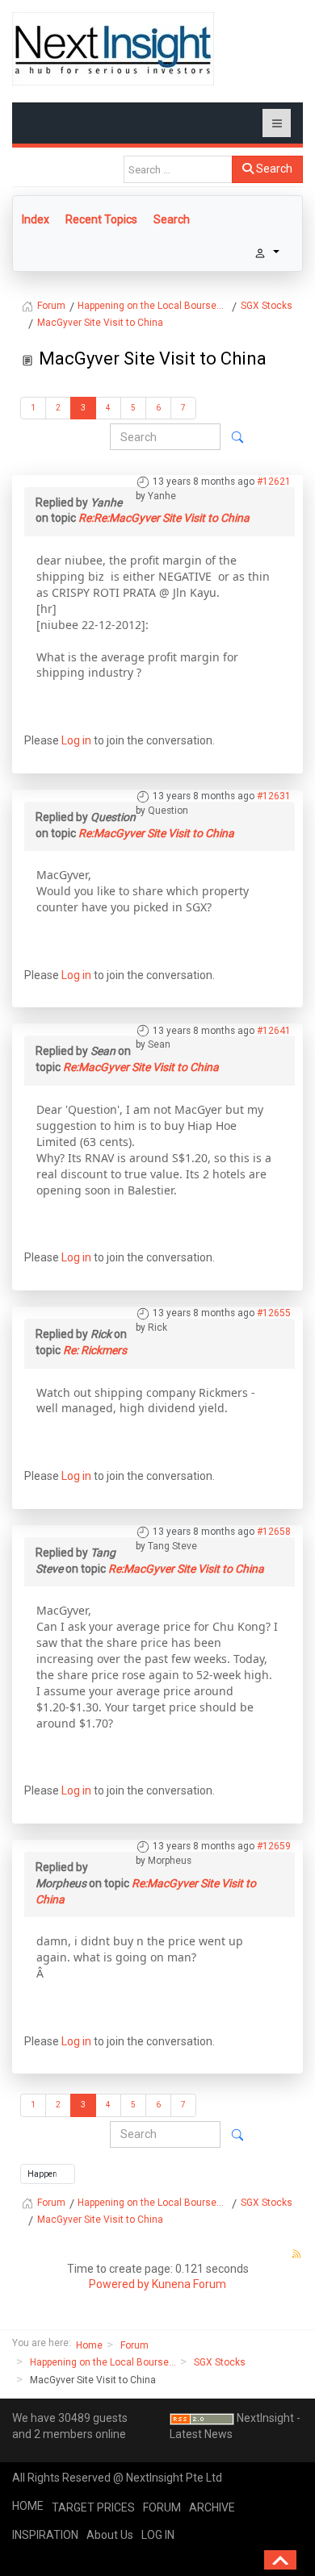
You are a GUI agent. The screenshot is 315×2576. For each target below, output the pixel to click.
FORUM (162, 2507)
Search (273, 169)
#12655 (274, 1313)
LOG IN (158, 2535)
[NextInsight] (113, 49)
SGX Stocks (220, 2362)
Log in (76, 740)
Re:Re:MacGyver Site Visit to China (164, 518)
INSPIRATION (45, 2535)
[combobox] (178, 169)
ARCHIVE (212, 2507)
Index (36, 219)
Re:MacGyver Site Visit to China (156, 833)
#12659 (274, 1846)
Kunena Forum (189, 2284)
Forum (134, 2345)
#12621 (274, 481)
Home (89, 2345)
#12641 (274, 1031)
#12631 (274, 796)
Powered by (119, 2284)
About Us (110, 2535)
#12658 (274, 1532)
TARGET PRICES (93, 2507)
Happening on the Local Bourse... (103, 2362)
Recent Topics (101, 219)
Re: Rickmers (95, 1350)
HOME (28, 2506)
